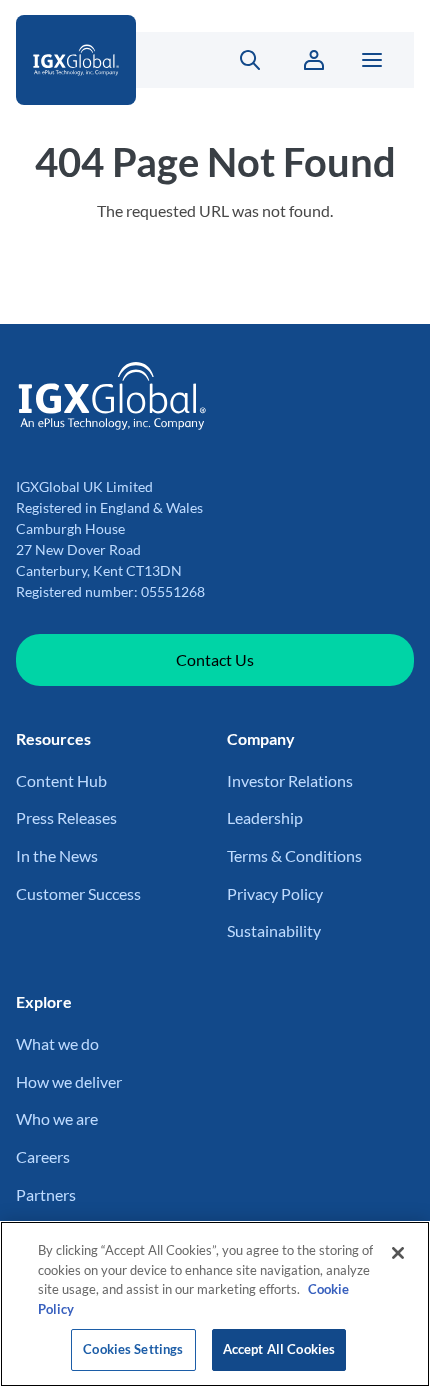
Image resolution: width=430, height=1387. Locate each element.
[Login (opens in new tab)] (314, 60)
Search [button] (238, 60)
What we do (57, 1043)
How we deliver (69, 1081)
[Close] (398, 1253)
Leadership (265, 817)
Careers (43, 1156)
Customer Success (78, 893)
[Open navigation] (372, 60)
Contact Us (215, 659)
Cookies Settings (133, 1349)
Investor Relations (290, 780)
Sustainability (274, 930)
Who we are (57, 1118)
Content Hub (61, 780)
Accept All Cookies (279, 1349)
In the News (57, 855)
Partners (46, 1194)
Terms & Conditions (294, 855)
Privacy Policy (275, 893)
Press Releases (66, 817)
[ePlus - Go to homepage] (97, 60)
